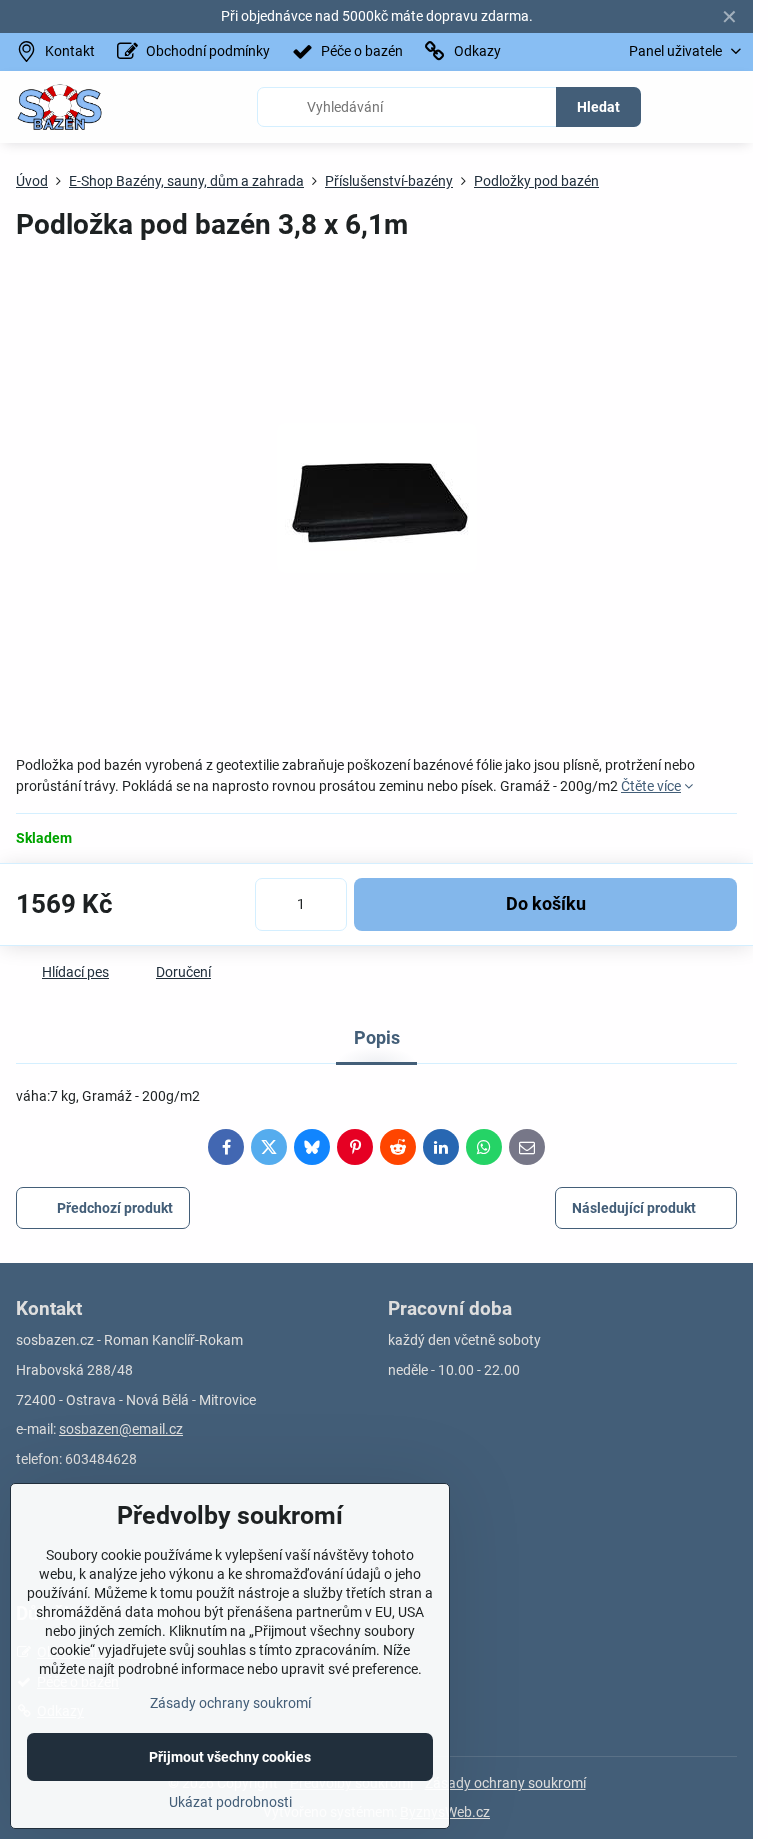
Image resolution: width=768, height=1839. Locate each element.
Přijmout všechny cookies (230, 1757)
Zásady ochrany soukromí (505, 1783)
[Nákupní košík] (681, 107)
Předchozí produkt (115, 1208)
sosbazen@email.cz (121, 1429)
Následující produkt (634, 1208)
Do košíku (546, 904)
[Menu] (729, 107)
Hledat (598, 107)
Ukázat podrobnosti (230, 1802)
